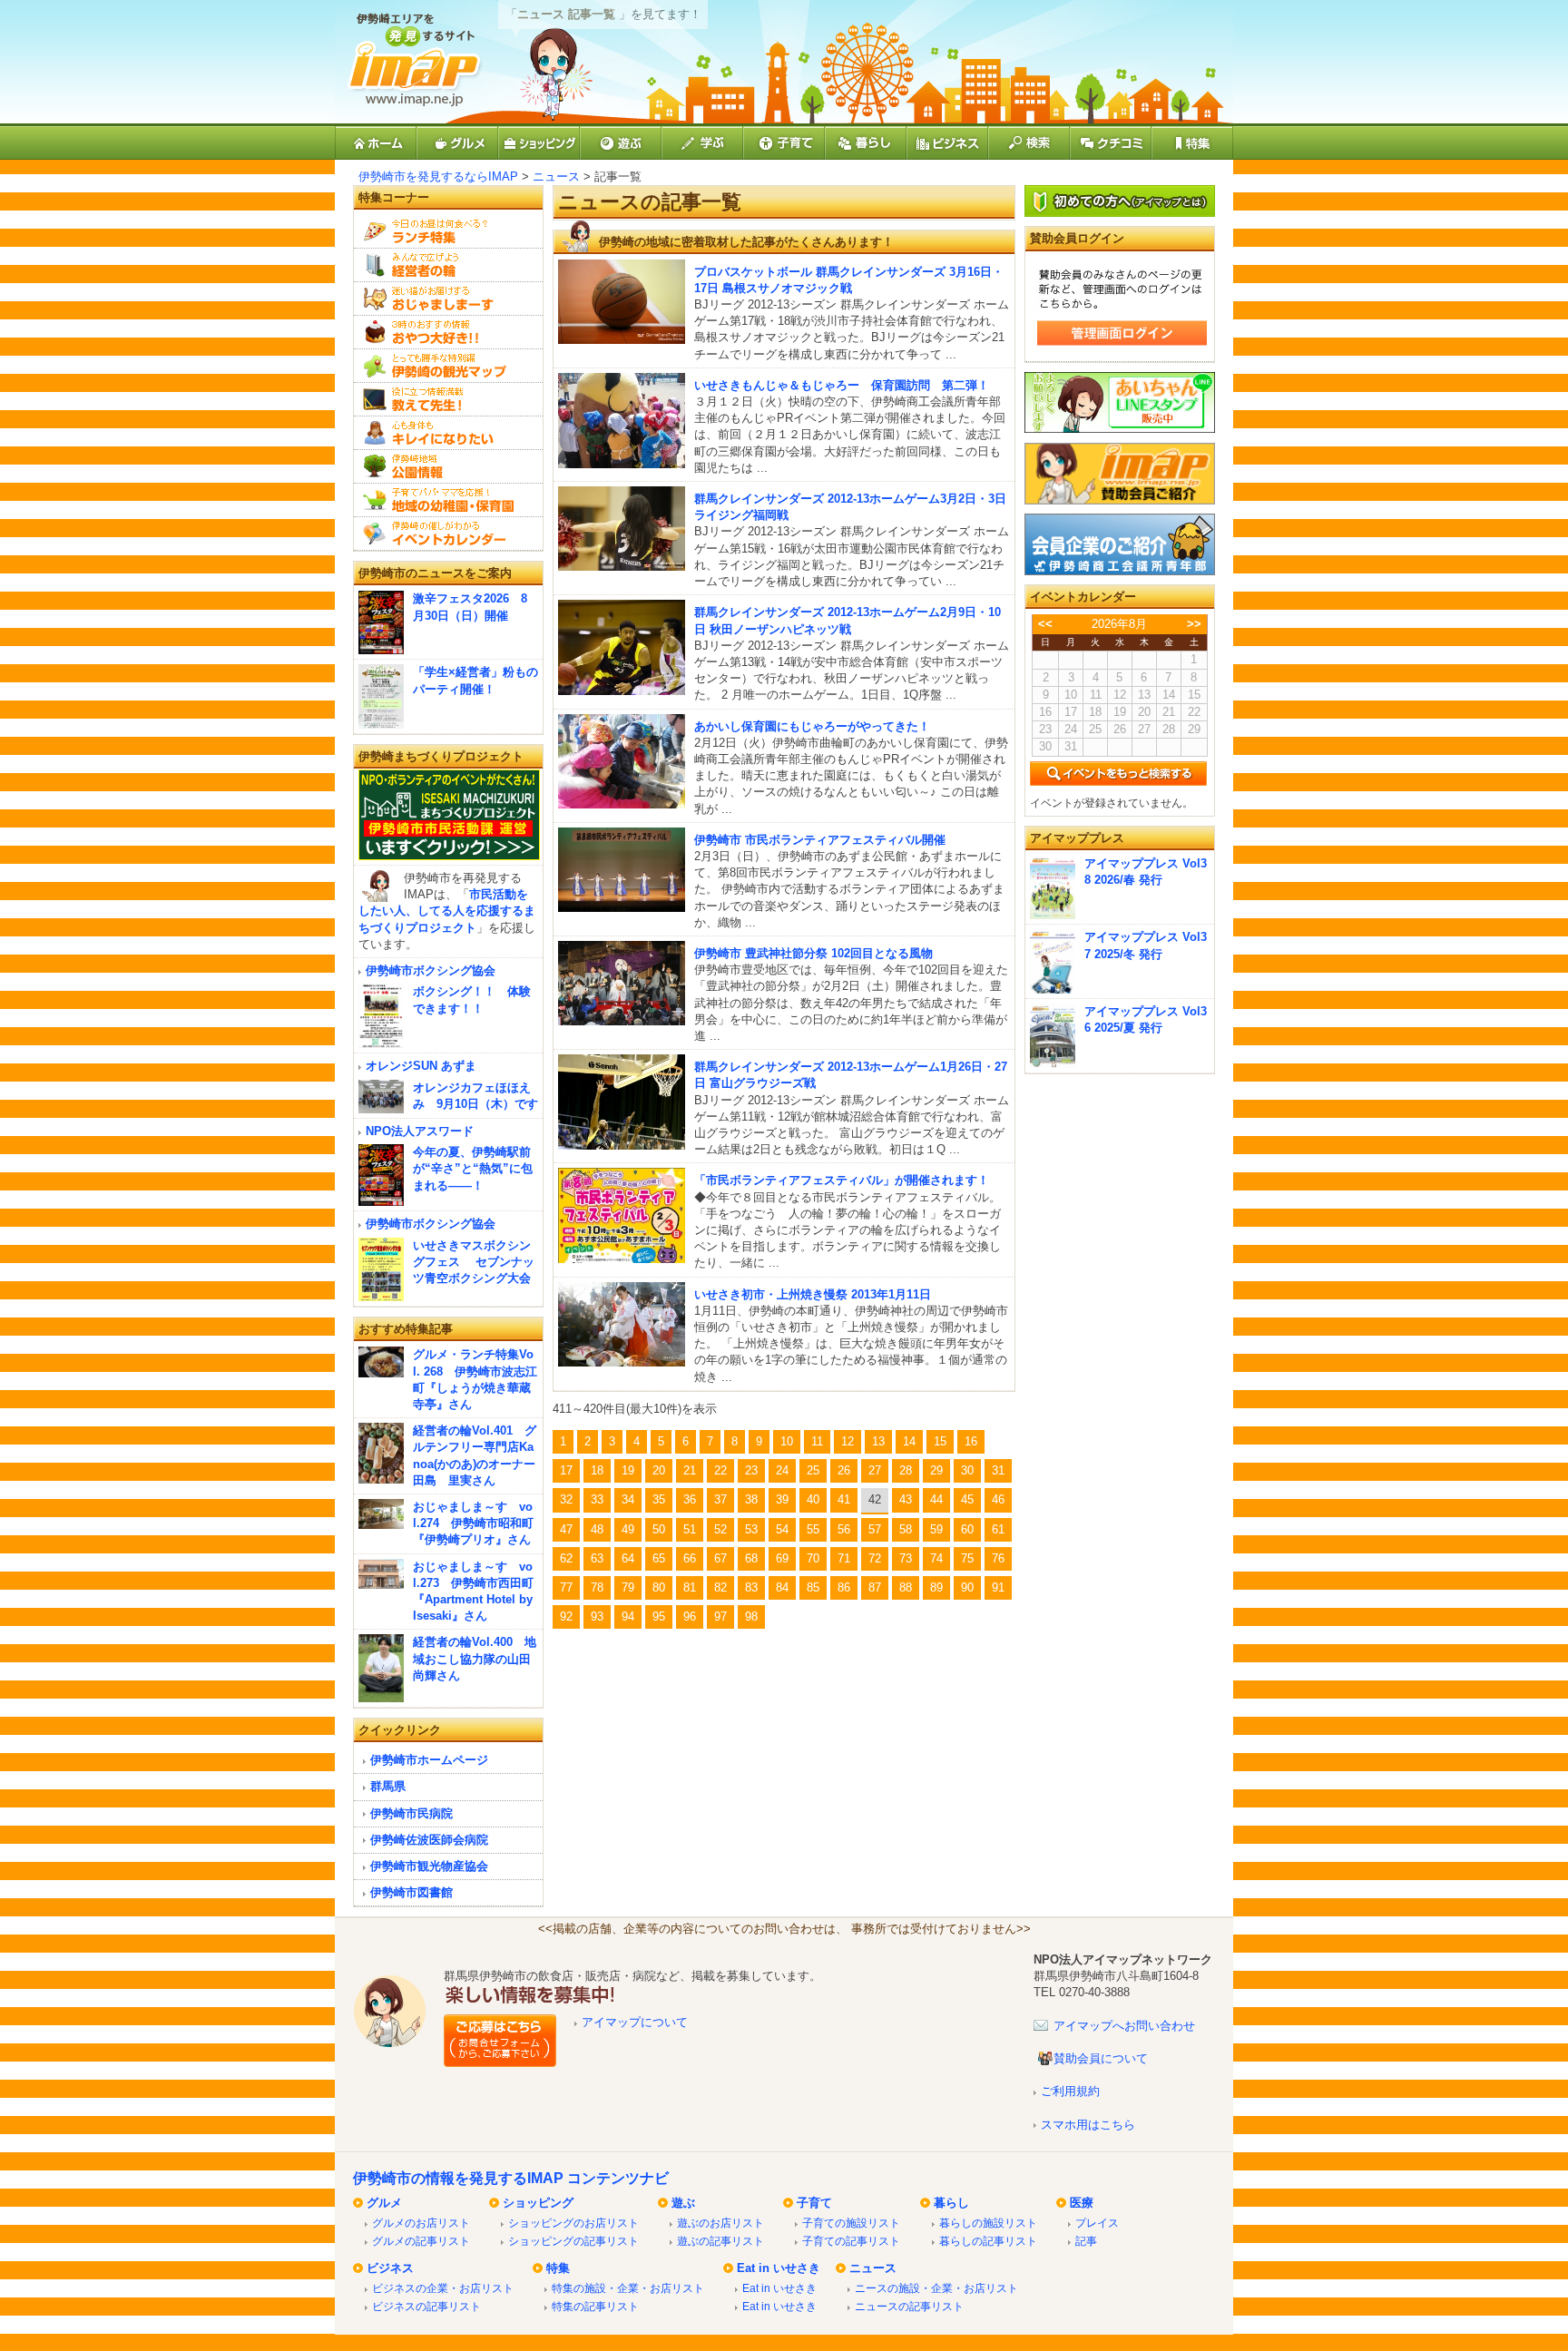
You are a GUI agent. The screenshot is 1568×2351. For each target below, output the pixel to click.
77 (566, 1587)
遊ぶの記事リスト (720, 2241)
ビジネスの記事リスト (426, 2306)
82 (720, 1587)
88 (906, 1587)
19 (628, 1470)
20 (659, 1470)
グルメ (384, 2203)
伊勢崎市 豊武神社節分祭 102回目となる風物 (813, 953)
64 (628, 1558)
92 (566, 1616)
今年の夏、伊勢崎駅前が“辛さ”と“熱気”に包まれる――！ (473, 1168)
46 (998, 1499)
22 (720, 1470)
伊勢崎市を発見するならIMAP (438, 176)
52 (720, 1529)
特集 (558, 2268)
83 (751, 1587)
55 (813, 1529)
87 (875, 1587)
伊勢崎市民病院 (412, 1813)
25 (813, 1470)
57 (875, 1529)
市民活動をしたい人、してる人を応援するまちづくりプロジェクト (447, 911)
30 (967, 1470)
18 (597, 1470)
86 (844, 1587)
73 (906, 1558)
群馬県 (388, 1786)
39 (782, 1499)
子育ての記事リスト (851, 2241)
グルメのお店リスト (421, 2223)
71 (844, 1558)
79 (628, 1587)
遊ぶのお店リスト (720, 2223)
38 (751, 1499)
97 (720, 1616)
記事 (1086, 2241)
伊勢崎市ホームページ (429, 1760)
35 (659, 1499)
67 (720, 1558)
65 (659, 1558)
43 (906, 1499)
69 (782, 1558)
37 (720, 1499)
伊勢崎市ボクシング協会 (431, 970)
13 (878, 1441)
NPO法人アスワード (420, 1131)
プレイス (1097, 2223)
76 (998, 1558)
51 (690, 1529)
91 (998, 1587)
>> (1194, 624)
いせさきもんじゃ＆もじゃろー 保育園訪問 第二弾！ (842, 385)
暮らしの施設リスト (988, 2223)
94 (628, 1616)
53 (751, 1529)
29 (936, 1470)
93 (597, 1616)
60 (967, 1529)
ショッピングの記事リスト (573, 2241)
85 (813, 1587)
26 (844, 1470)
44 (936, 1499)
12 (848, 1441)
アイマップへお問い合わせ (1124, 2026)
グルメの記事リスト (421, 2241)
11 (817, 1441)
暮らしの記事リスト (988, 2241)
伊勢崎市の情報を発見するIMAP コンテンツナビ (511, 2178)
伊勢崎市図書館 (412, 1892)
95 (659, 1616)
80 (659, 1587)
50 (659, 1529)
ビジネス (390, 2268)
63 (597, 1558)
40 (813, 1499)
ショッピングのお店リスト (573, 2223)
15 (940, 1441)
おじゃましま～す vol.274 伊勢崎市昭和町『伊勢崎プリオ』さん (473, 1523)
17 (566, 1470)
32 (566, 1499)
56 (844, 1529)
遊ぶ (683, 2203)
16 (971, 1441)
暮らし (951, 2203)
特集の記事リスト (595, 2306)
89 (936, 1587)
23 (751, 1470)
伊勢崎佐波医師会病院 (429, 1840)
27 (875, 1470)
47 (566, 1529)
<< (1045, 624)
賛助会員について (1101, 2058)
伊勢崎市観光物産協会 (429, 1866)
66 (690, 1558)
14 (909, 1441)
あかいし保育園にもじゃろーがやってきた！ (812, 726)
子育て (814, 2203)
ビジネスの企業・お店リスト (443, 2288)
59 (936, 1529)
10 (787, 1441)
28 (906, 1470)
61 (998, 1529)
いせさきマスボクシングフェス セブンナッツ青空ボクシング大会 (474, 1262)
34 (628, 1499)
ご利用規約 (1070, 2091)
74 (936, 1558)
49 (628, 1529)
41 (844, 1499)
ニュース (556, 176)
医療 (1082, 2203)
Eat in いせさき (779, 2268)
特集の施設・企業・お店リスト (628, 2288)
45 (967, 1499)
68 (751, 1558)
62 (566, 1558)
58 (906, 1529)
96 (690, 1616)
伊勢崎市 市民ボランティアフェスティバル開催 (820, 840)
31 (998, 1470)
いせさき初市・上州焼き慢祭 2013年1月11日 (813, 1294)
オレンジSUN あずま (421, 1066)
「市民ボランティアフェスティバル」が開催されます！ (842, 1180)
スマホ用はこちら (1088, 2125)
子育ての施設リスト (851, 2223)
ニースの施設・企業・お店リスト (936, 2288)
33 (597, 1499)
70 (813, 1558)
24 (782, 1470)
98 (751, 1616)
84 (782, 1587)
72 (875, 1558)
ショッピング (538, 2203)
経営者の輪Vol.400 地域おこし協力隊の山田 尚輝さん (475, 1658)
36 (690, 1499)
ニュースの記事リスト (909, 2306)
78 (597, 1587)
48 (597, 1529)
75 (967, 1558)
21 (690, 1470)
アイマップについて (635, 2022)
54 (782, 1529)
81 (690, 1587)
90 (967, 1587)
